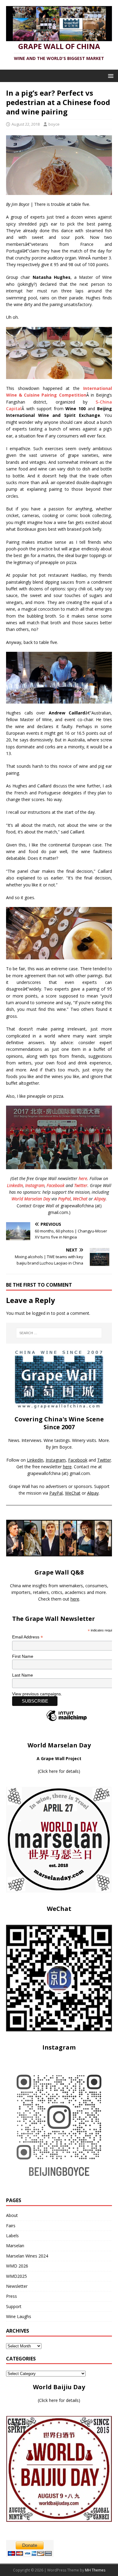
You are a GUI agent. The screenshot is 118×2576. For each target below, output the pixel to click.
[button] (110, 76)
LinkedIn (15, 1185)
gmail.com (80, 1473)
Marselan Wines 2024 (27, 2256)
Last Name (23, 1675)
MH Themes (95, 2570)
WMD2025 (16, 2276)
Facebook (56, 1185)
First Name (23, 1656)
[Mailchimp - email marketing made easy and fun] (67, 1721)
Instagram (35, 1185)
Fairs (11, 2226)
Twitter (81, 1185)
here (83, 1178)
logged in (41, 1313)
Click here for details (59, 1771)
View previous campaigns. (37, 1694)
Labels (12, 2236)
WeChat (80, 1199)
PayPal (64, 1199)
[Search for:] (59, 1333)
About (12, 2215)
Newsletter (17, 2286)
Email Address (28, 1637)
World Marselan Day (31, 1199)
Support (14, 2306)
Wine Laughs (19, 2316)
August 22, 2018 (26, 124)
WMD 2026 (17, 2266)
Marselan (15, 2246)
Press (11, 2296)
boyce (54, 124)
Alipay (100, 1199)
